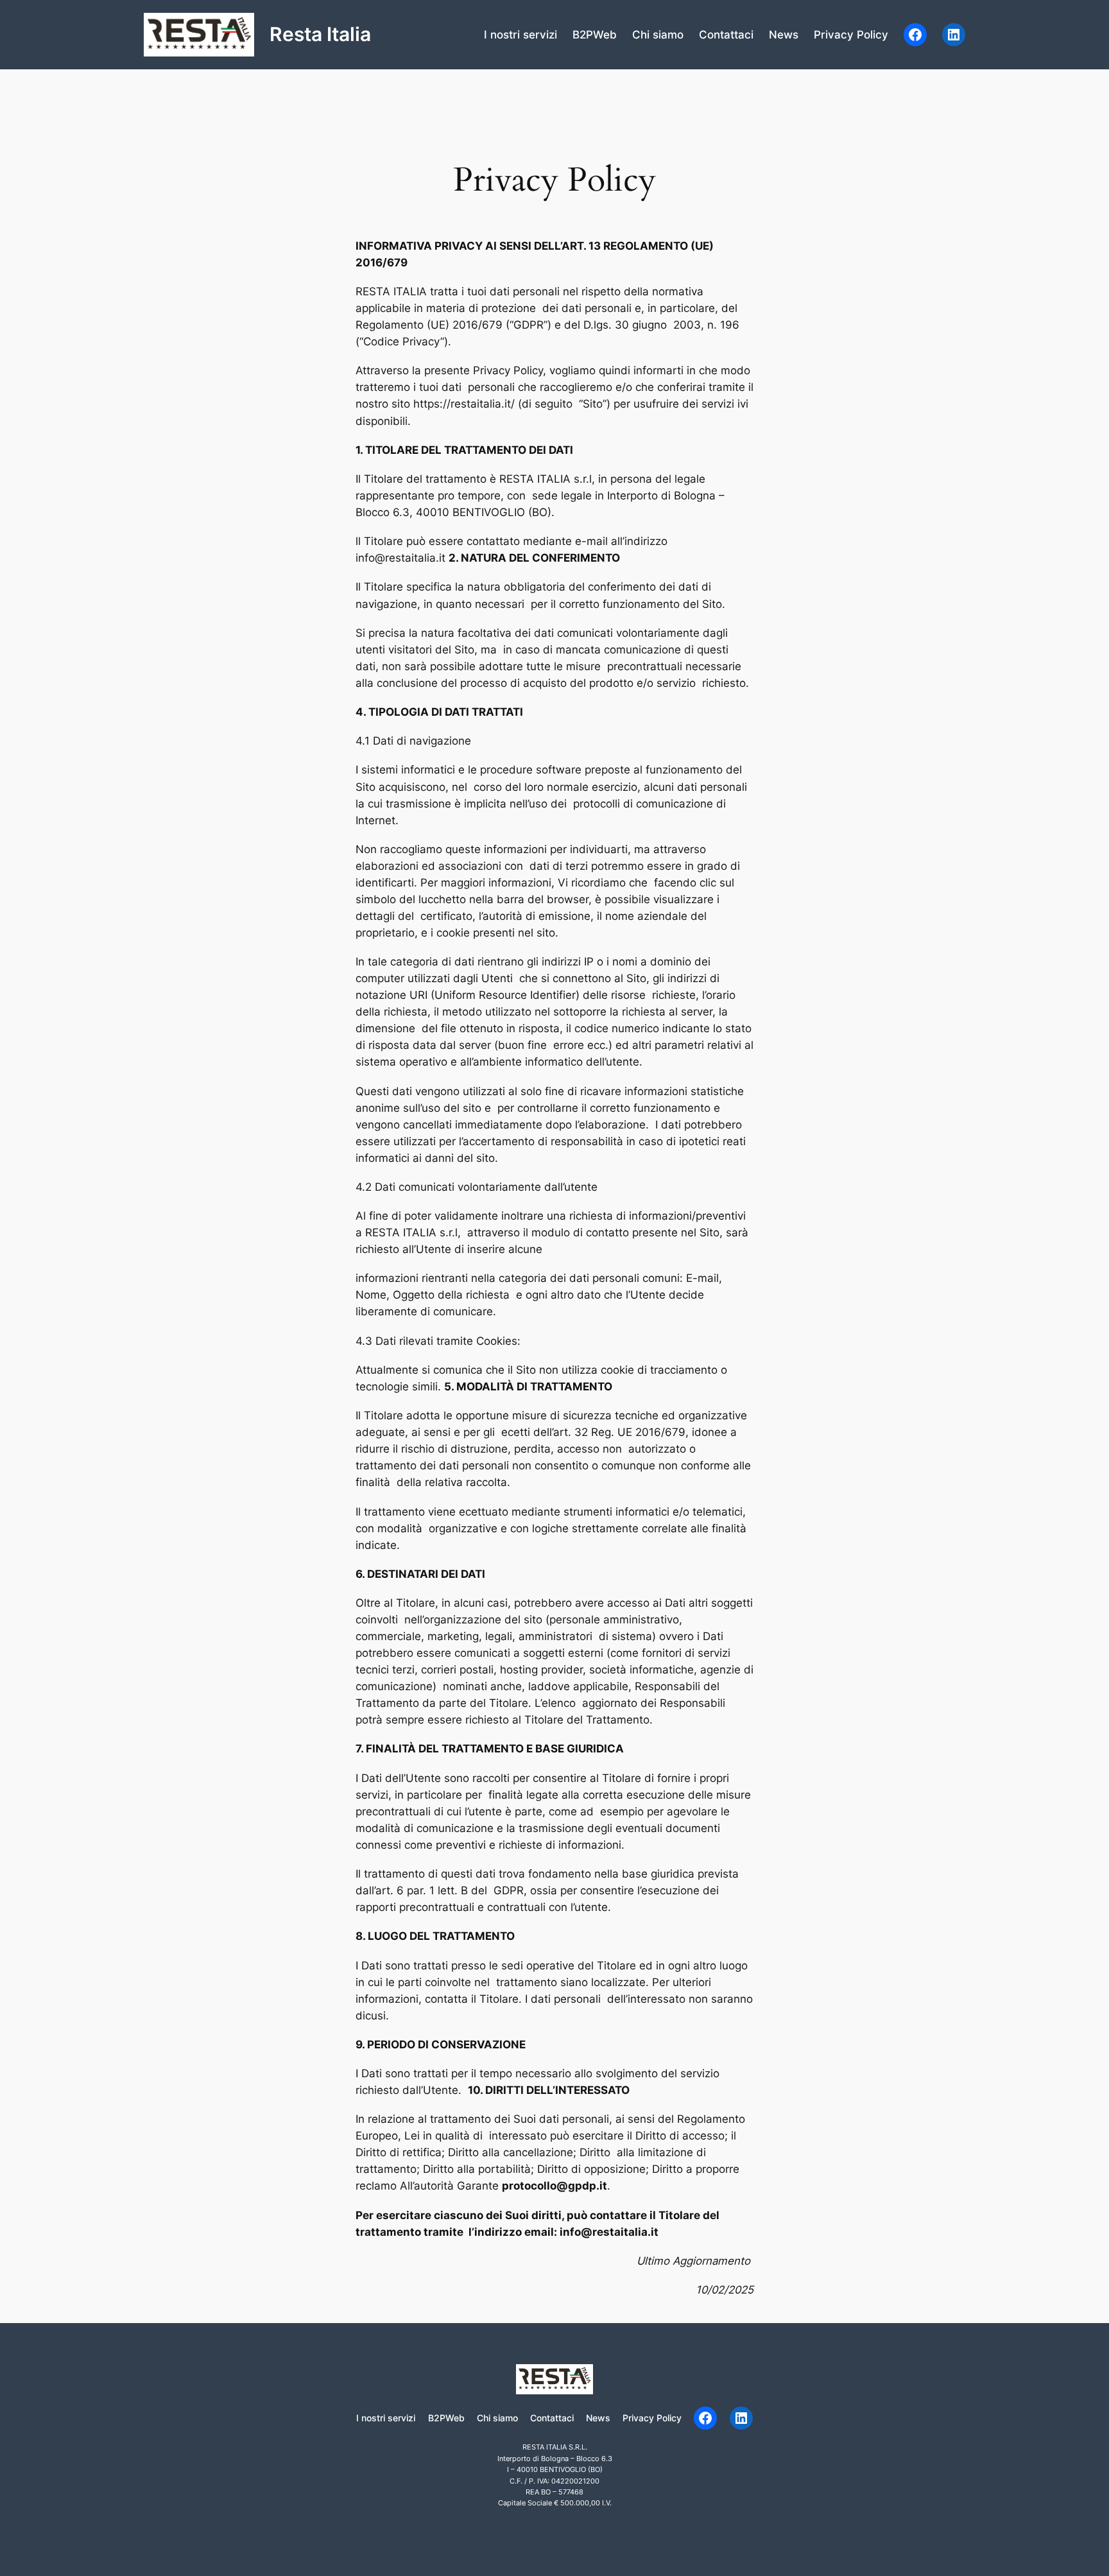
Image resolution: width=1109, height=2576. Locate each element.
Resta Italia (320, 34)
